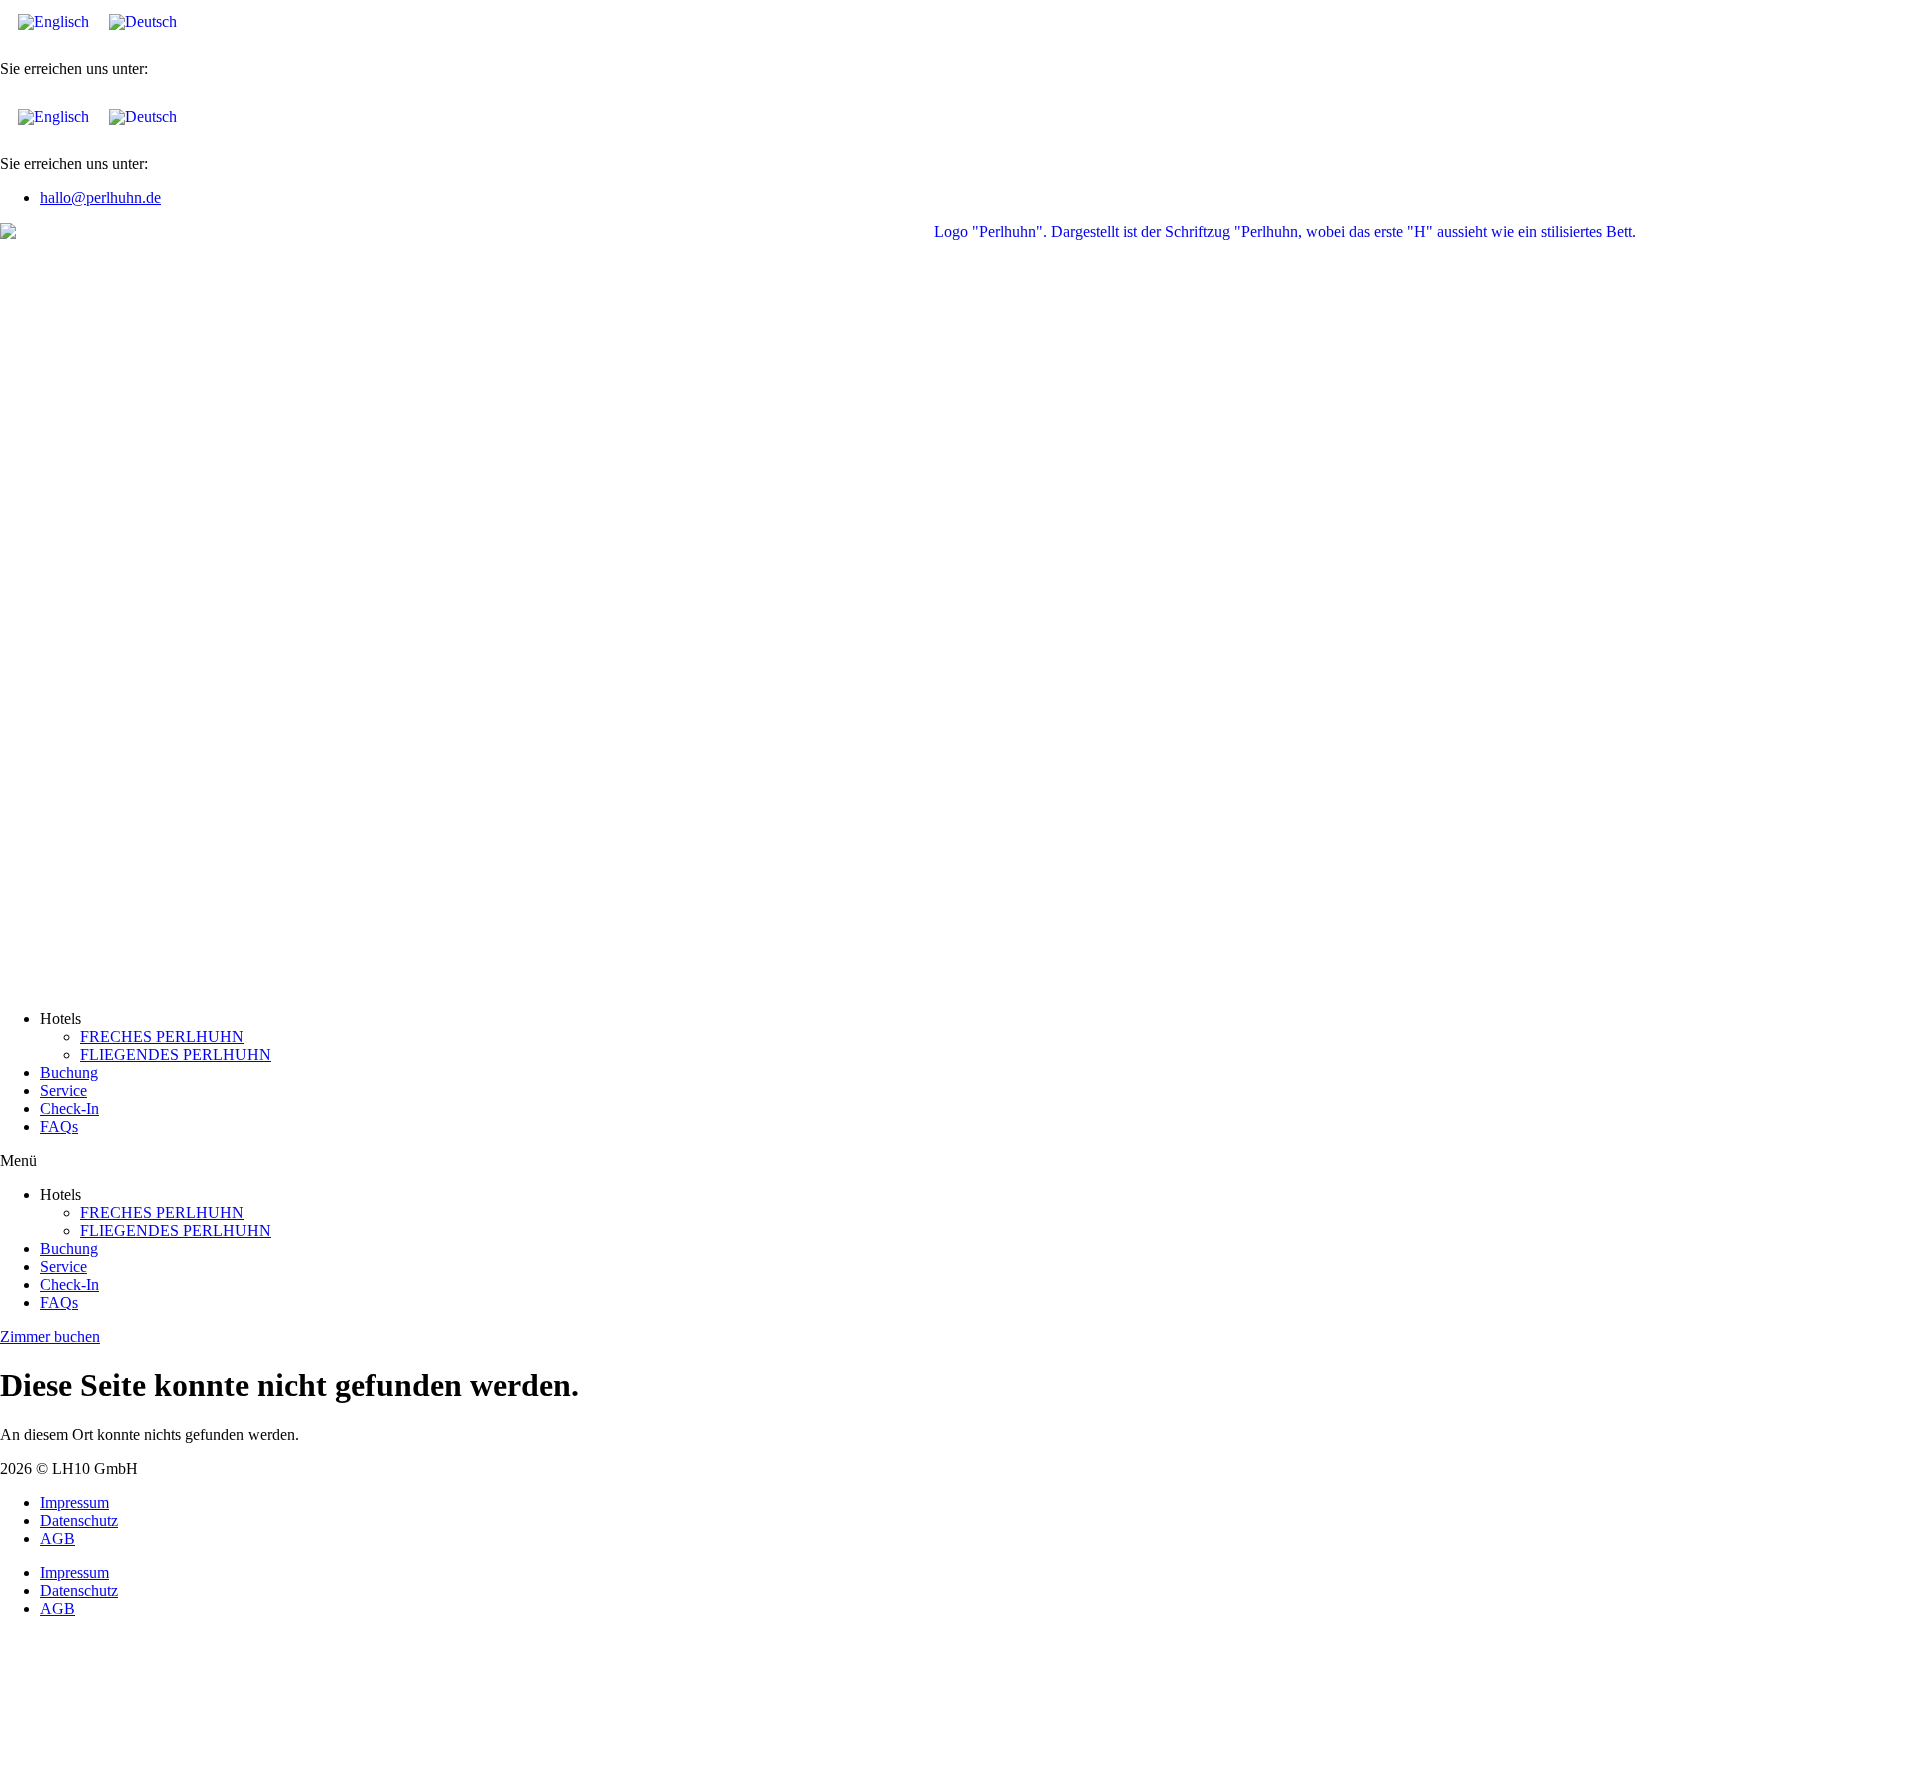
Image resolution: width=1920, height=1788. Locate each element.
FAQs (59, 1126)
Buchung (69, 1072)
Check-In (69, 1108)
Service (63, 1090)
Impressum (74, 1502)
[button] (960, 1161)
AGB (57, 1538)
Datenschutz (79, 1520)
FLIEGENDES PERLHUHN (175, 1054)
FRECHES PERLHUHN (162, 1036)
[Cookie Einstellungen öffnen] (150, 1778)
